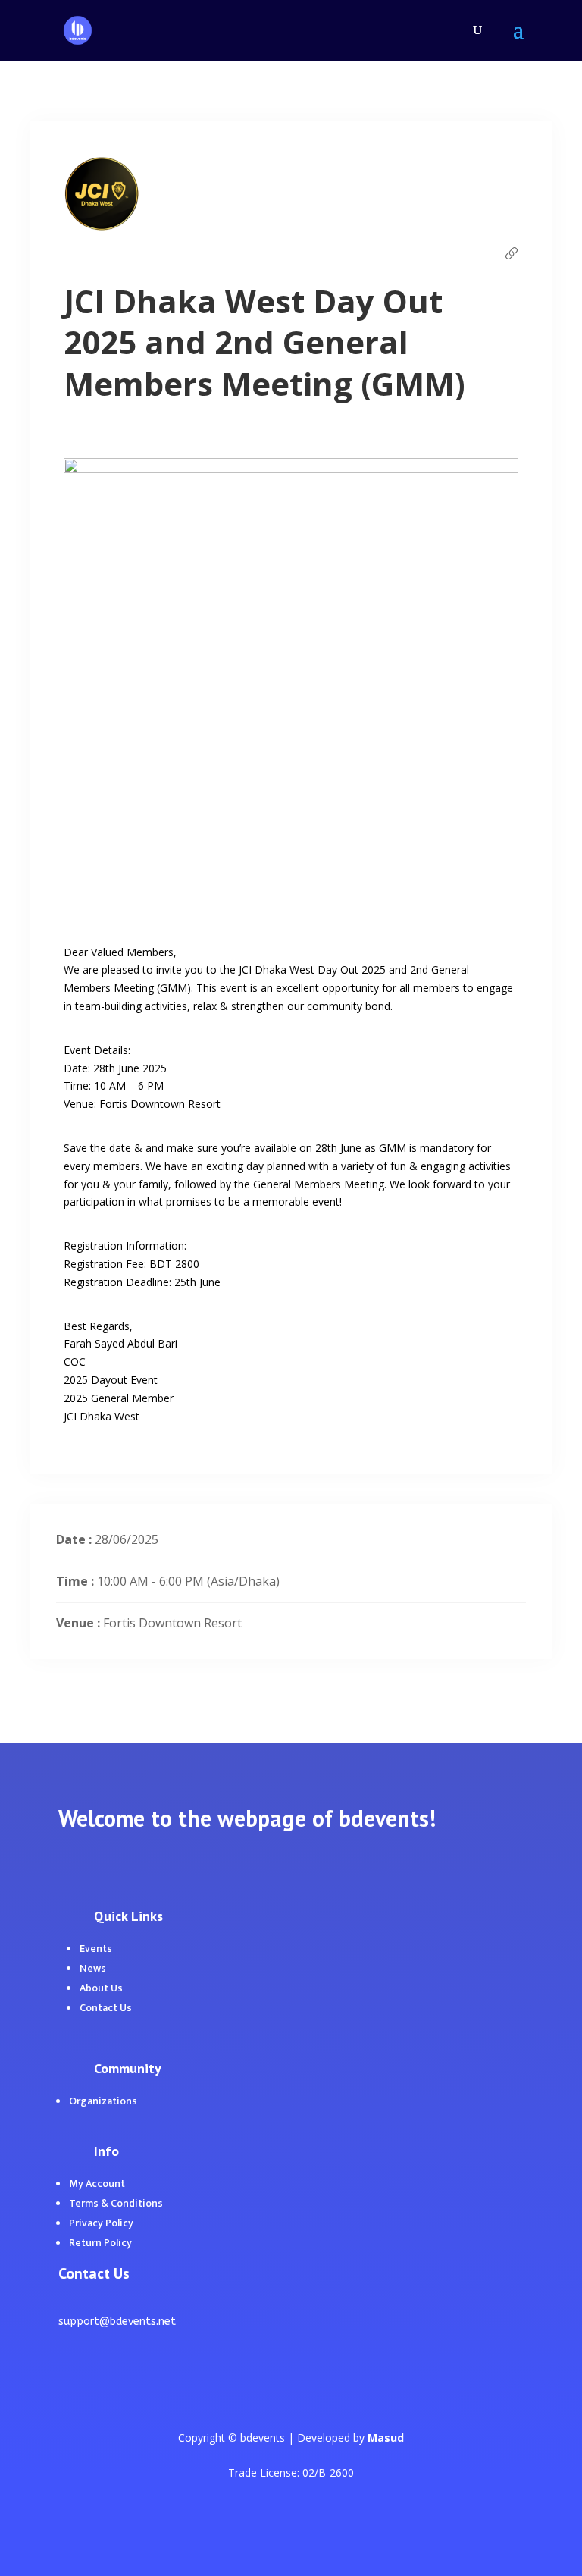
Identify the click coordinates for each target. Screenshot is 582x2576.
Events (96, 1948)
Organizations (103, 2101)
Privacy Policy (101, 2223)
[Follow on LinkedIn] (101, 2388)
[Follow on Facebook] (70, 2388)
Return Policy (100, 2243)
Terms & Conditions (116, 2203)
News (93, 1968)
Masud (386, 2438)
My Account (97, 2184)
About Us (101, 1988)
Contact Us (106, 2008)
